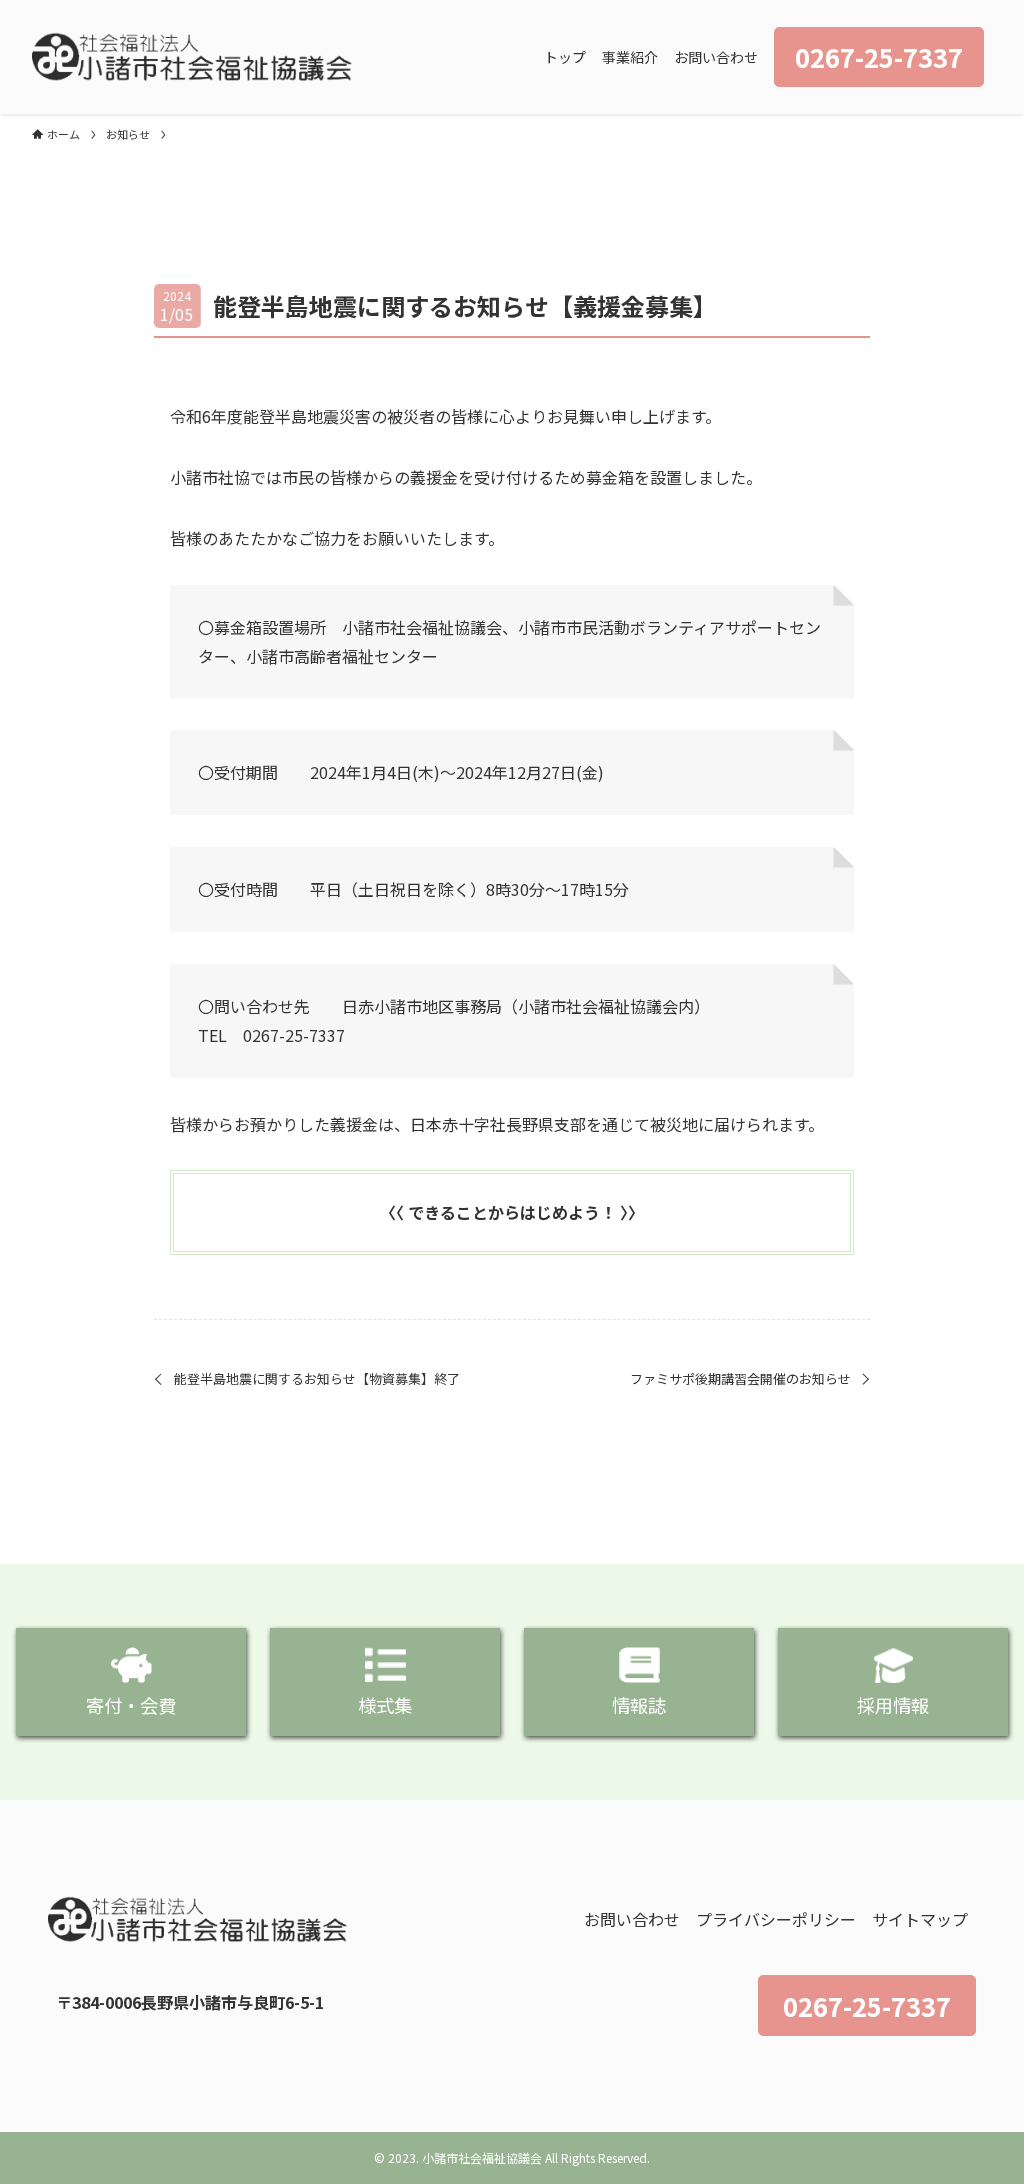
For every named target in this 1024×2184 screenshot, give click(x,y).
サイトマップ (920, 1919)
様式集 (385, 1705)
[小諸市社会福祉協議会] (192, 57)
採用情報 (893, 1705)
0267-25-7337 (867, 2005)
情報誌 (639, 1705)
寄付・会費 (131, 1705)
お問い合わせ (632, 1919)
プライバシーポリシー (776, 1919)
